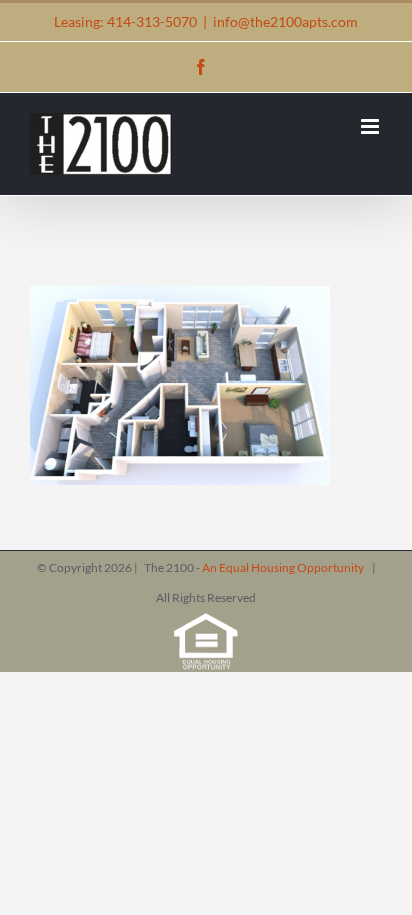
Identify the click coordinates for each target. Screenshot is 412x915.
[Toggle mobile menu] (371, 126)
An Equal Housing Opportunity (284, 567)
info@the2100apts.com (285, 21)
